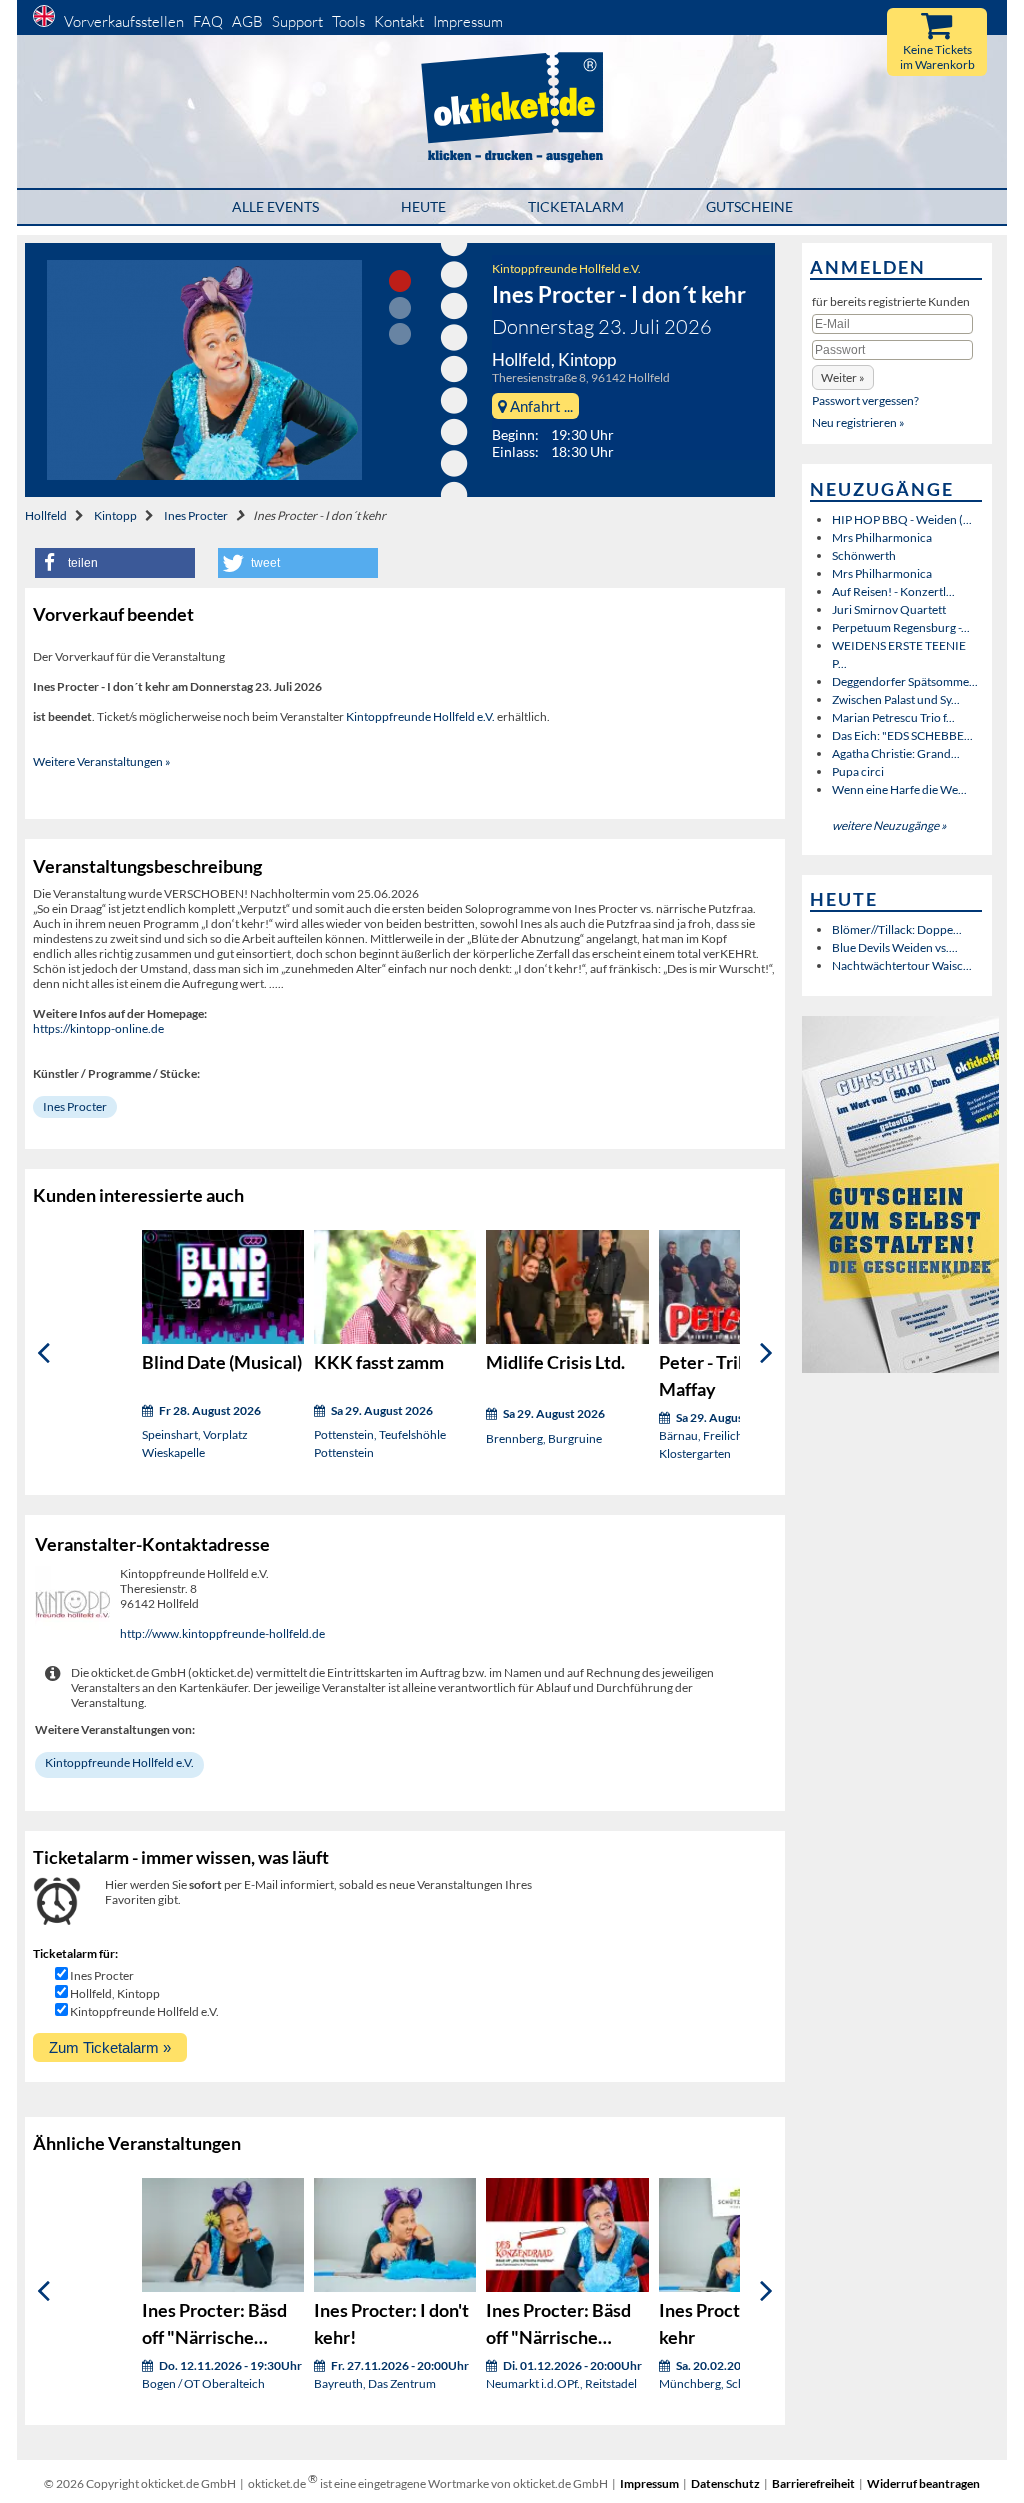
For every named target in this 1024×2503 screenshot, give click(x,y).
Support (297, 21)
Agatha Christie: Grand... (896, 753)
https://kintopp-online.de (98, 1028)
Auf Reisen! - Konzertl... (893, 591)
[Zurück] (43, 1352)
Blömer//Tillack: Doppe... (897, 929)
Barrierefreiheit (813, 2483)
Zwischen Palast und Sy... (896, 699)
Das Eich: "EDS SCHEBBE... (902, 735)
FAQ (208, 21)
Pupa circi (858, 771)
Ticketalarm (576, 206)
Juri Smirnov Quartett (889, 609)
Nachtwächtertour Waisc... (902, 965)
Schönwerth (864, 555)
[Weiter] (766, 1352)
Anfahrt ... (540, 406)
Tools (348, 21)
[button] (115, 563)
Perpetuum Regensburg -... (901, 627)
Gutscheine (749, 206)
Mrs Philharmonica (882, 537)
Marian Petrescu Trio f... (893, 717)
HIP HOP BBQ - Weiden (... (902, 519)
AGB (247, 21)
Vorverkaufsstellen (124, 21)
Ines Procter (196, 515)
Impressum (468, 21)
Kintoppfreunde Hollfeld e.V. (566, 268)
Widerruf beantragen (923, 2483)
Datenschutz (725, 2483)
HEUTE (423, 206)
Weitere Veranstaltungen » (102, 761)
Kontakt (399, 21)
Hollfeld (46, 515)
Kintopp (115, 515)
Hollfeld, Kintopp (115, 1993)
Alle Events (275, 206)
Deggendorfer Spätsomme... (905, 681)
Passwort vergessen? (865, 400)
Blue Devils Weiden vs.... (895, 947)
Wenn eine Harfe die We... (899, 789)
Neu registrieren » (858, 422)
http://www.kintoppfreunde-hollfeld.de (222, 1633)
